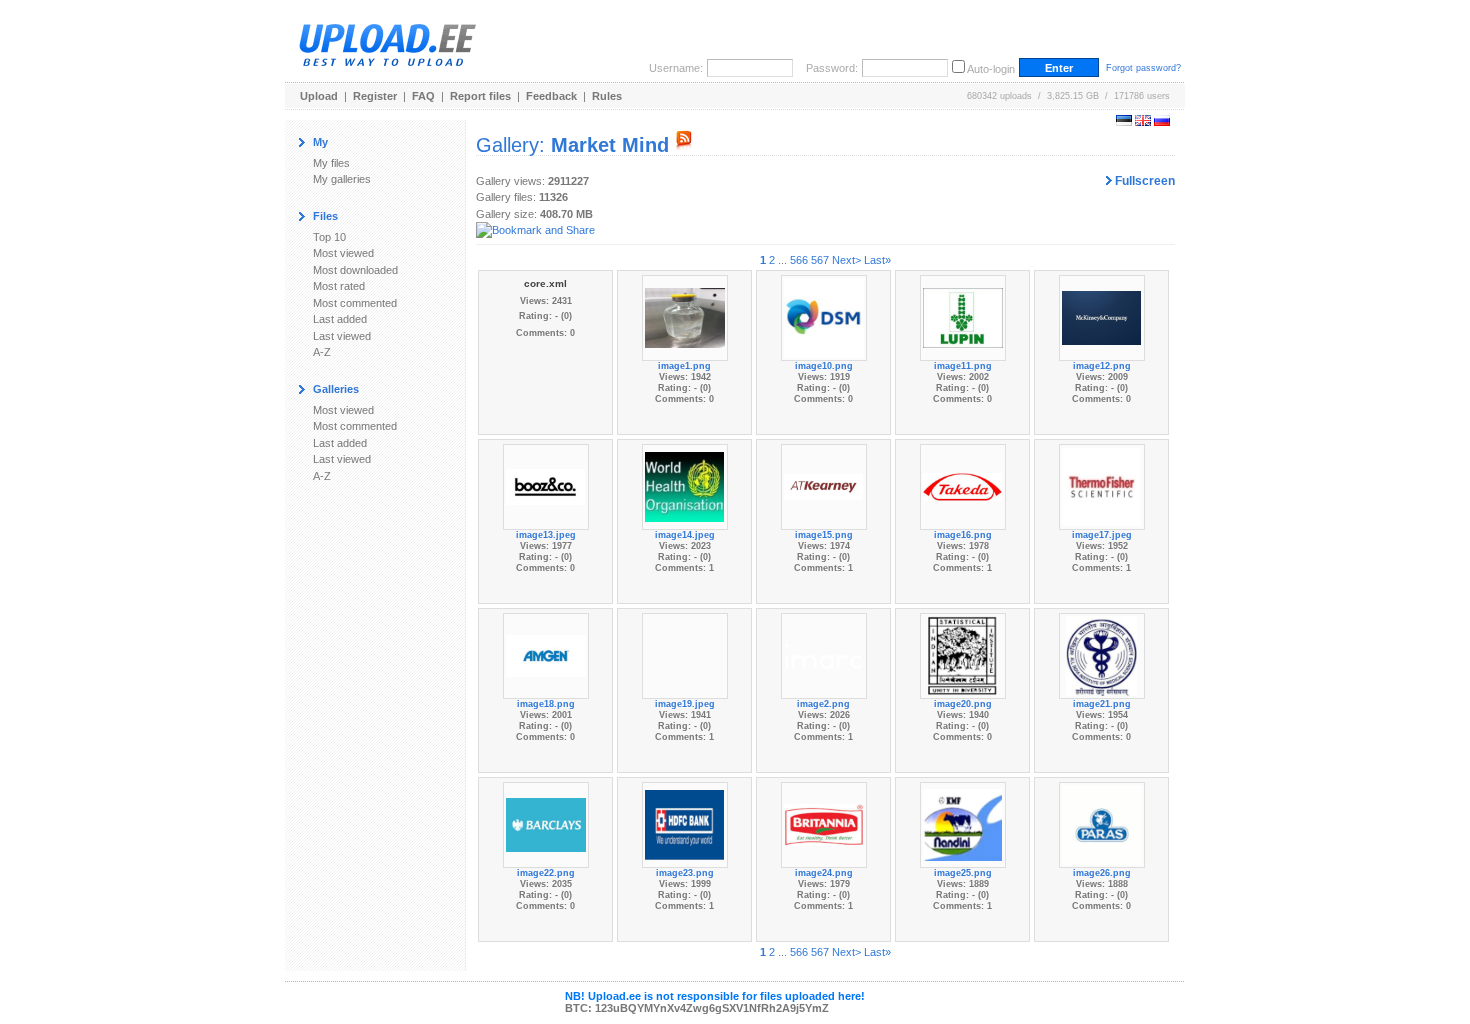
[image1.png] (685, 317)
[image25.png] (963, 824)
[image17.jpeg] (1102, 486)
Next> (846, 260)
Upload (319, 96)
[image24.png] (824, 824)
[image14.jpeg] (685, 486)
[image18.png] (546, 655)
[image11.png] (963, 317)
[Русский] (1162, 122)
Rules (607, 96)
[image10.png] (824, 317)
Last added (340, 319)
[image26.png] (1102, 824)
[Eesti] (1124, 122)
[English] (1143, 122)
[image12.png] (1102, 317)
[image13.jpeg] (546, 486)
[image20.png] (962, 655)
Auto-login (991, 69)
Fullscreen (1143, 181)
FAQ (423, 96)
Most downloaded (355, 270)
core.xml (545, 283)
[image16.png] (963, 486)
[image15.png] (824, 486)
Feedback (551, 96)
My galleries (342, 179)
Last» (877, 260)
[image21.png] (1101, 655)
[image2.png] (824, 655)
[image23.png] (685, 824)
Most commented (355, 303)
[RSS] (684, 145)
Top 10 (329, 237)
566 (799, 260)
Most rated (339, 286)
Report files (480, 96)
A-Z (322, 352)
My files (331, 163)
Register (375, 96)
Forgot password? (1143, 68)
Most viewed (343, 253)
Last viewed (342, 336)
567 (820, 260)
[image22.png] (546, 824)
